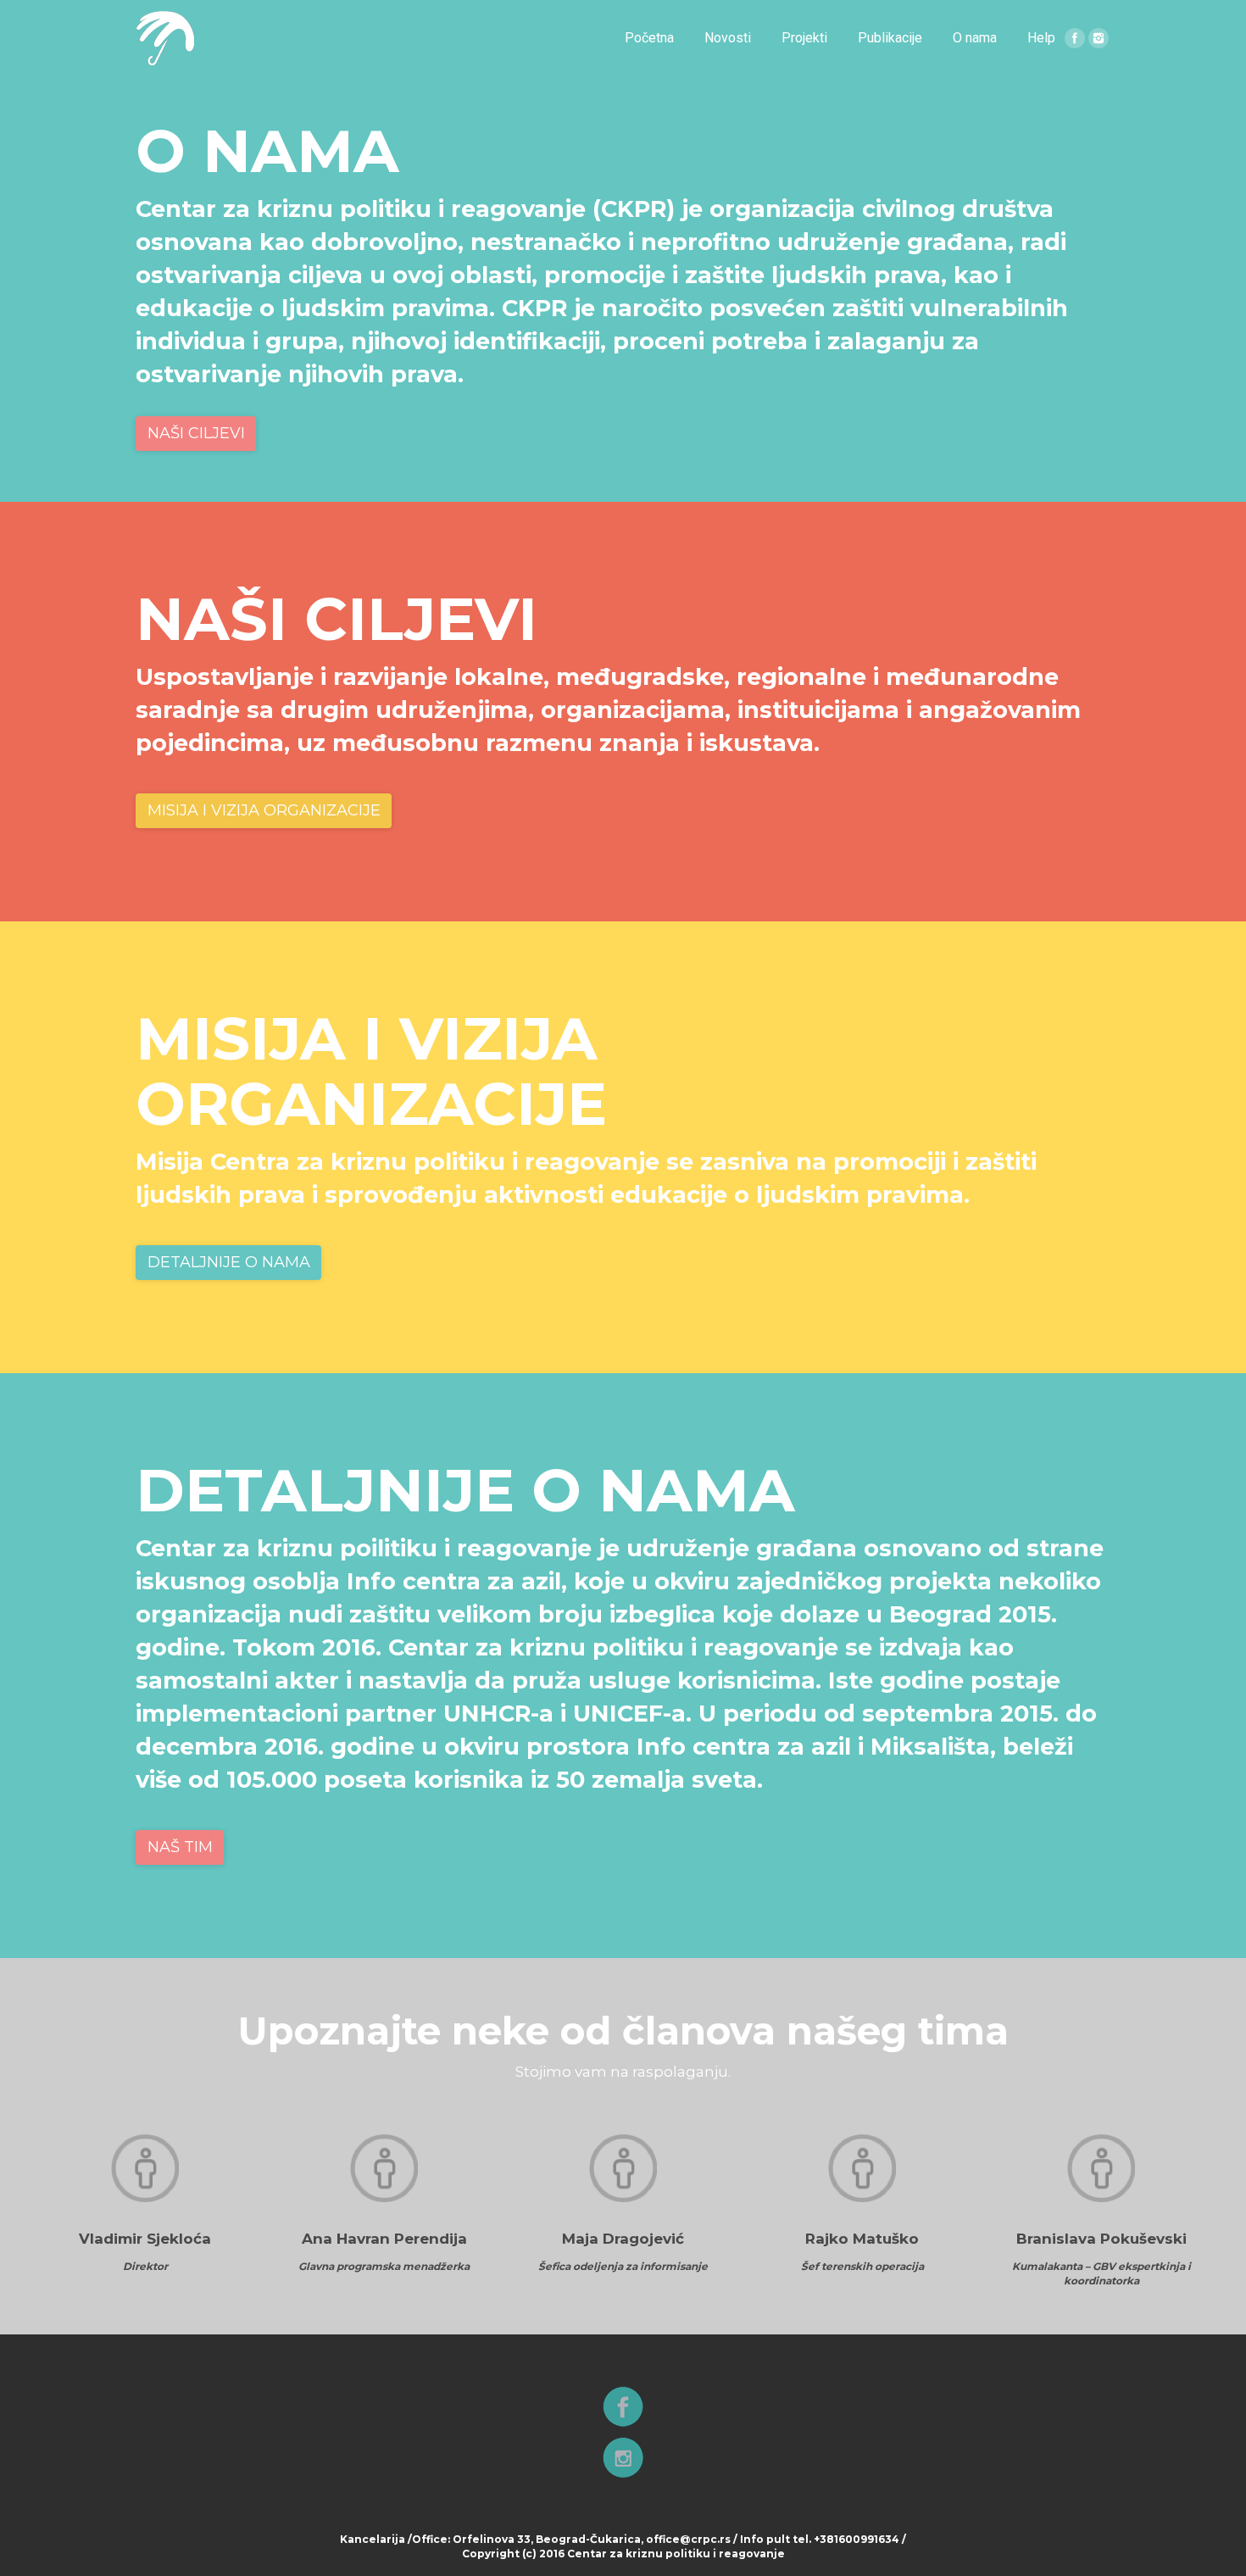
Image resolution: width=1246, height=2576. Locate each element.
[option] (145, 2204)
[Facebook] (1075, 38)
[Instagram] (1099, 38)
